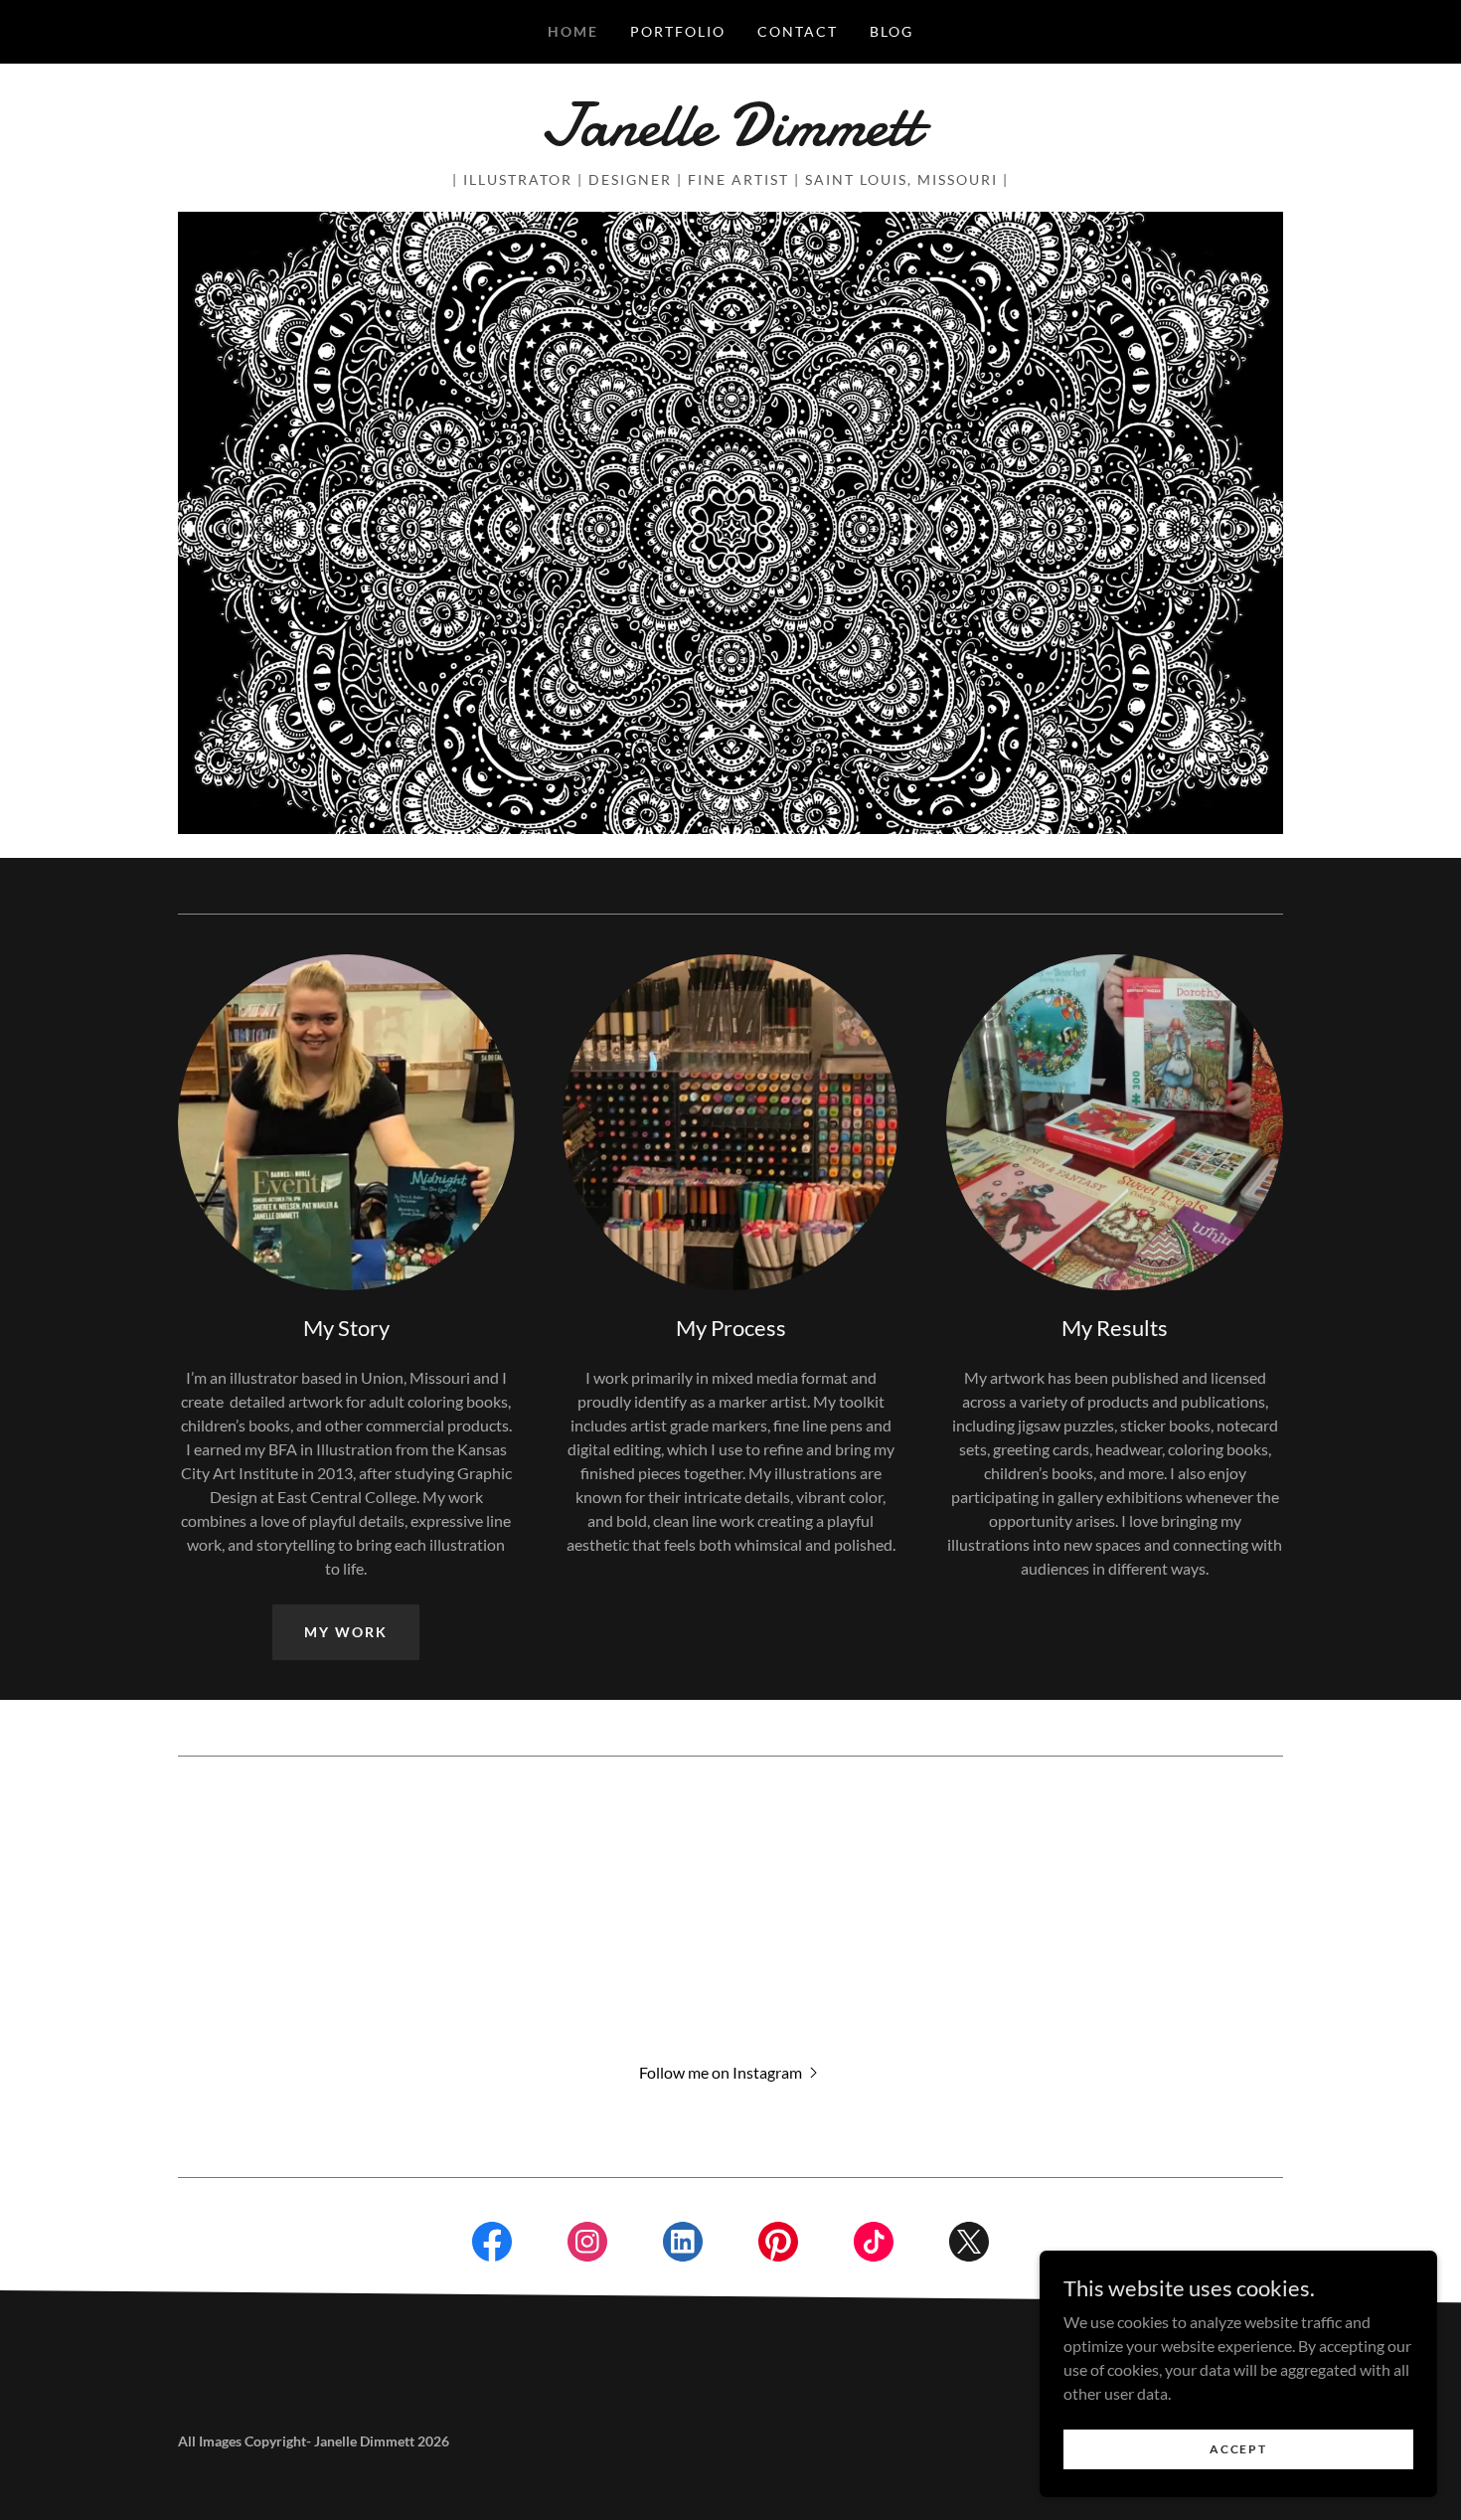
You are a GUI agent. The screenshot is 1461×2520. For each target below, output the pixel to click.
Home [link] (573, 31)
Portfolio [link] (678, 31)
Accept (1238, 2449)
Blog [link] (892, 31)
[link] (730, 139)
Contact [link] (798, 31)
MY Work (346, 1632)
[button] (730, 2071)
